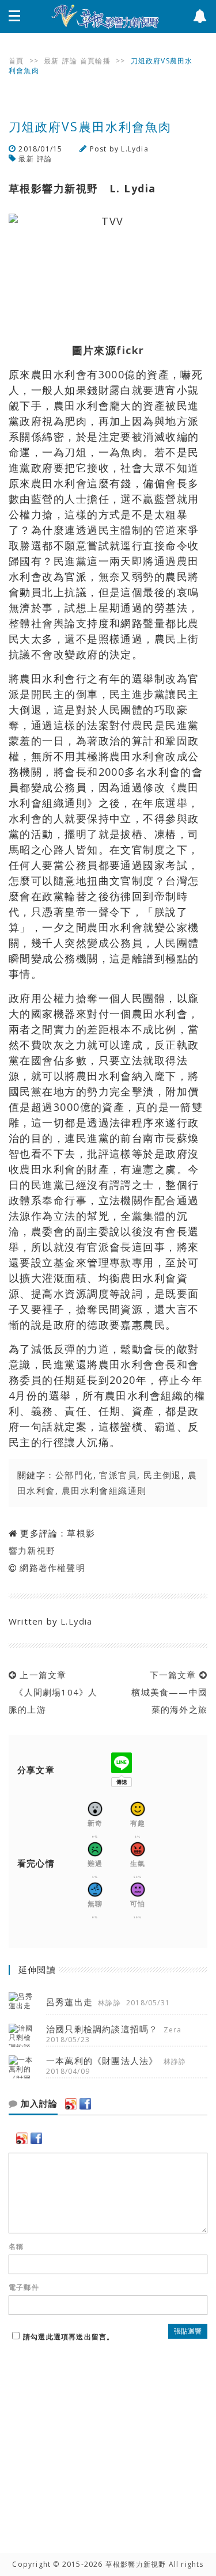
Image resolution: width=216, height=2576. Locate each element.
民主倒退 (162, 1475)
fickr (130, 350)
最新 (51, 61)
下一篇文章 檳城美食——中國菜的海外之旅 (166, 1692)
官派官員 (118, 1475)
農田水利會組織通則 (104, 1490)
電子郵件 (24, 2287)
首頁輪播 (95, 61)
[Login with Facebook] (85, 2104)
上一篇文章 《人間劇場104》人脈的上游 (53, 1692)
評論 (70, 61)
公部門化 (74, 1475)
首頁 (16, 61)
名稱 (16, 2247)
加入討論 (38, 2104)
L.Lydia (134, 149)
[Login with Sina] (71, 2104)
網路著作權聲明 (52, 1568)
